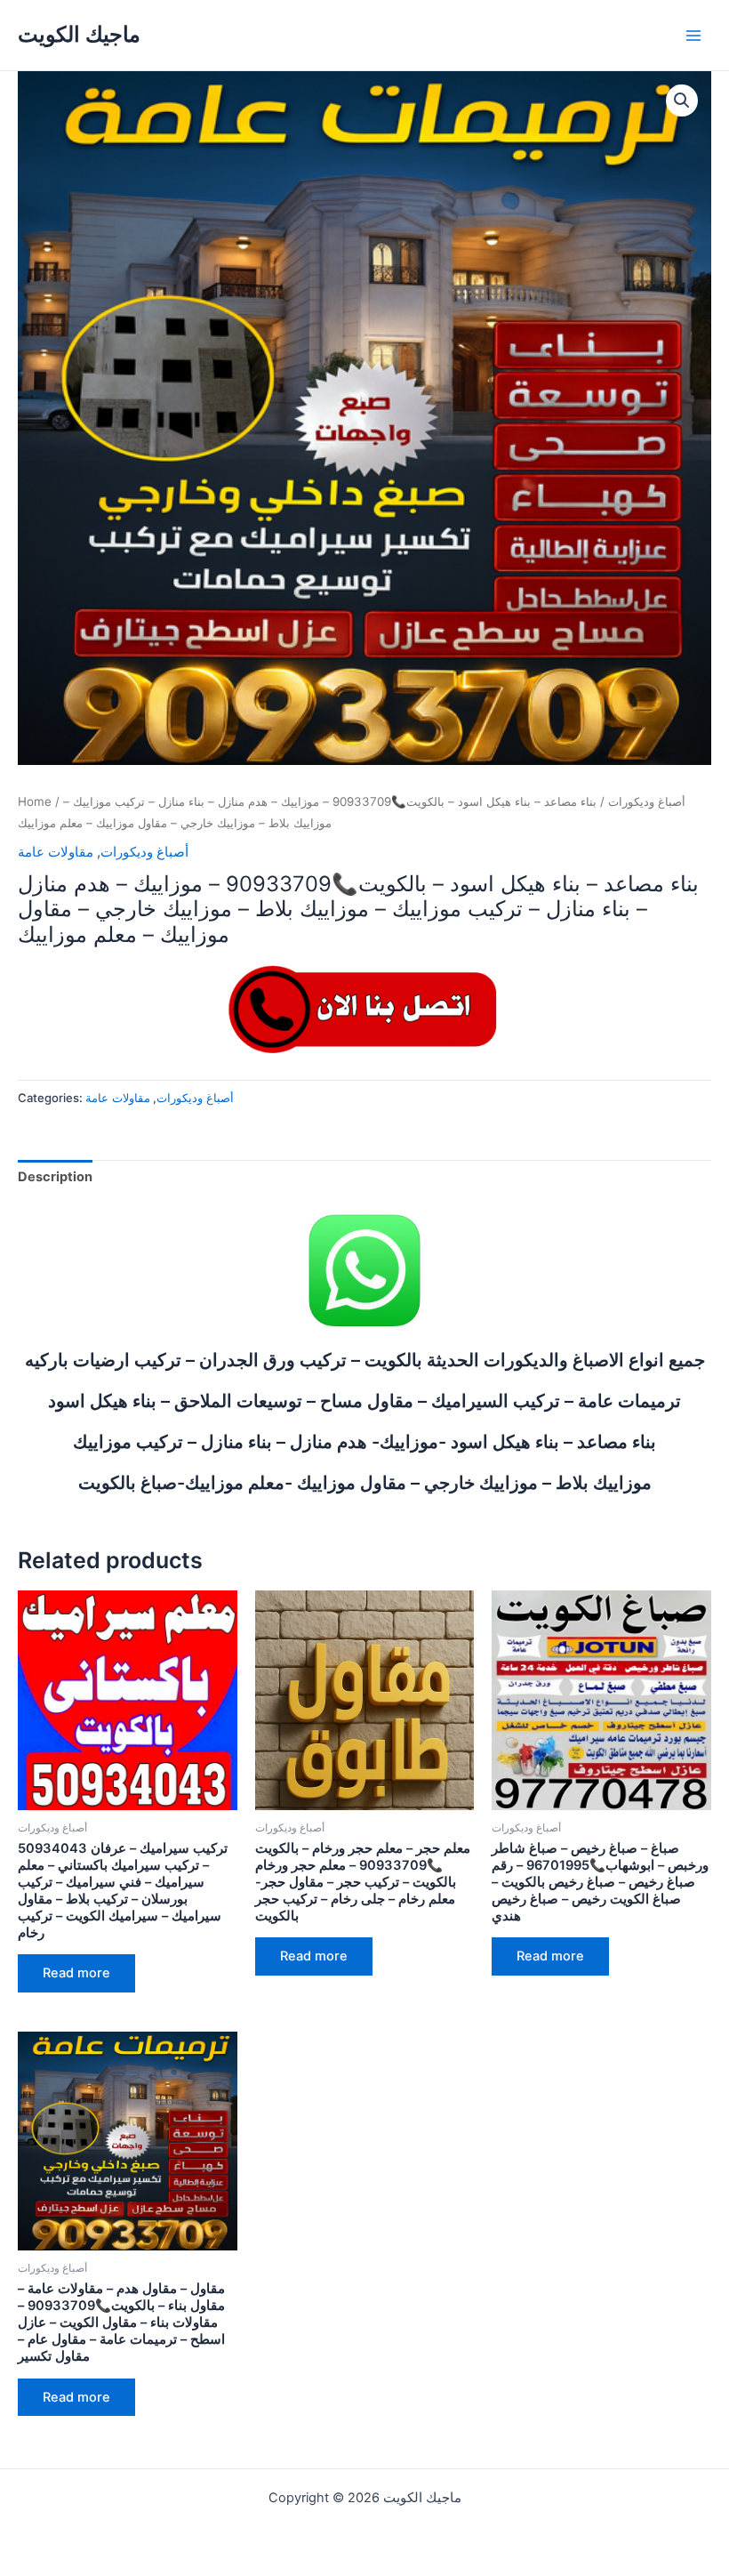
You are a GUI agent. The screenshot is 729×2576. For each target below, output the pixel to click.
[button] (682, 101)
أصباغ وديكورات (647, 801)
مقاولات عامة (56, 852)
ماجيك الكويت (79, 34)
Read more (76, 1973)
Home (35, 801)
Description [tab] (55, 1177)
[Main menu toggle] (693, 35)
